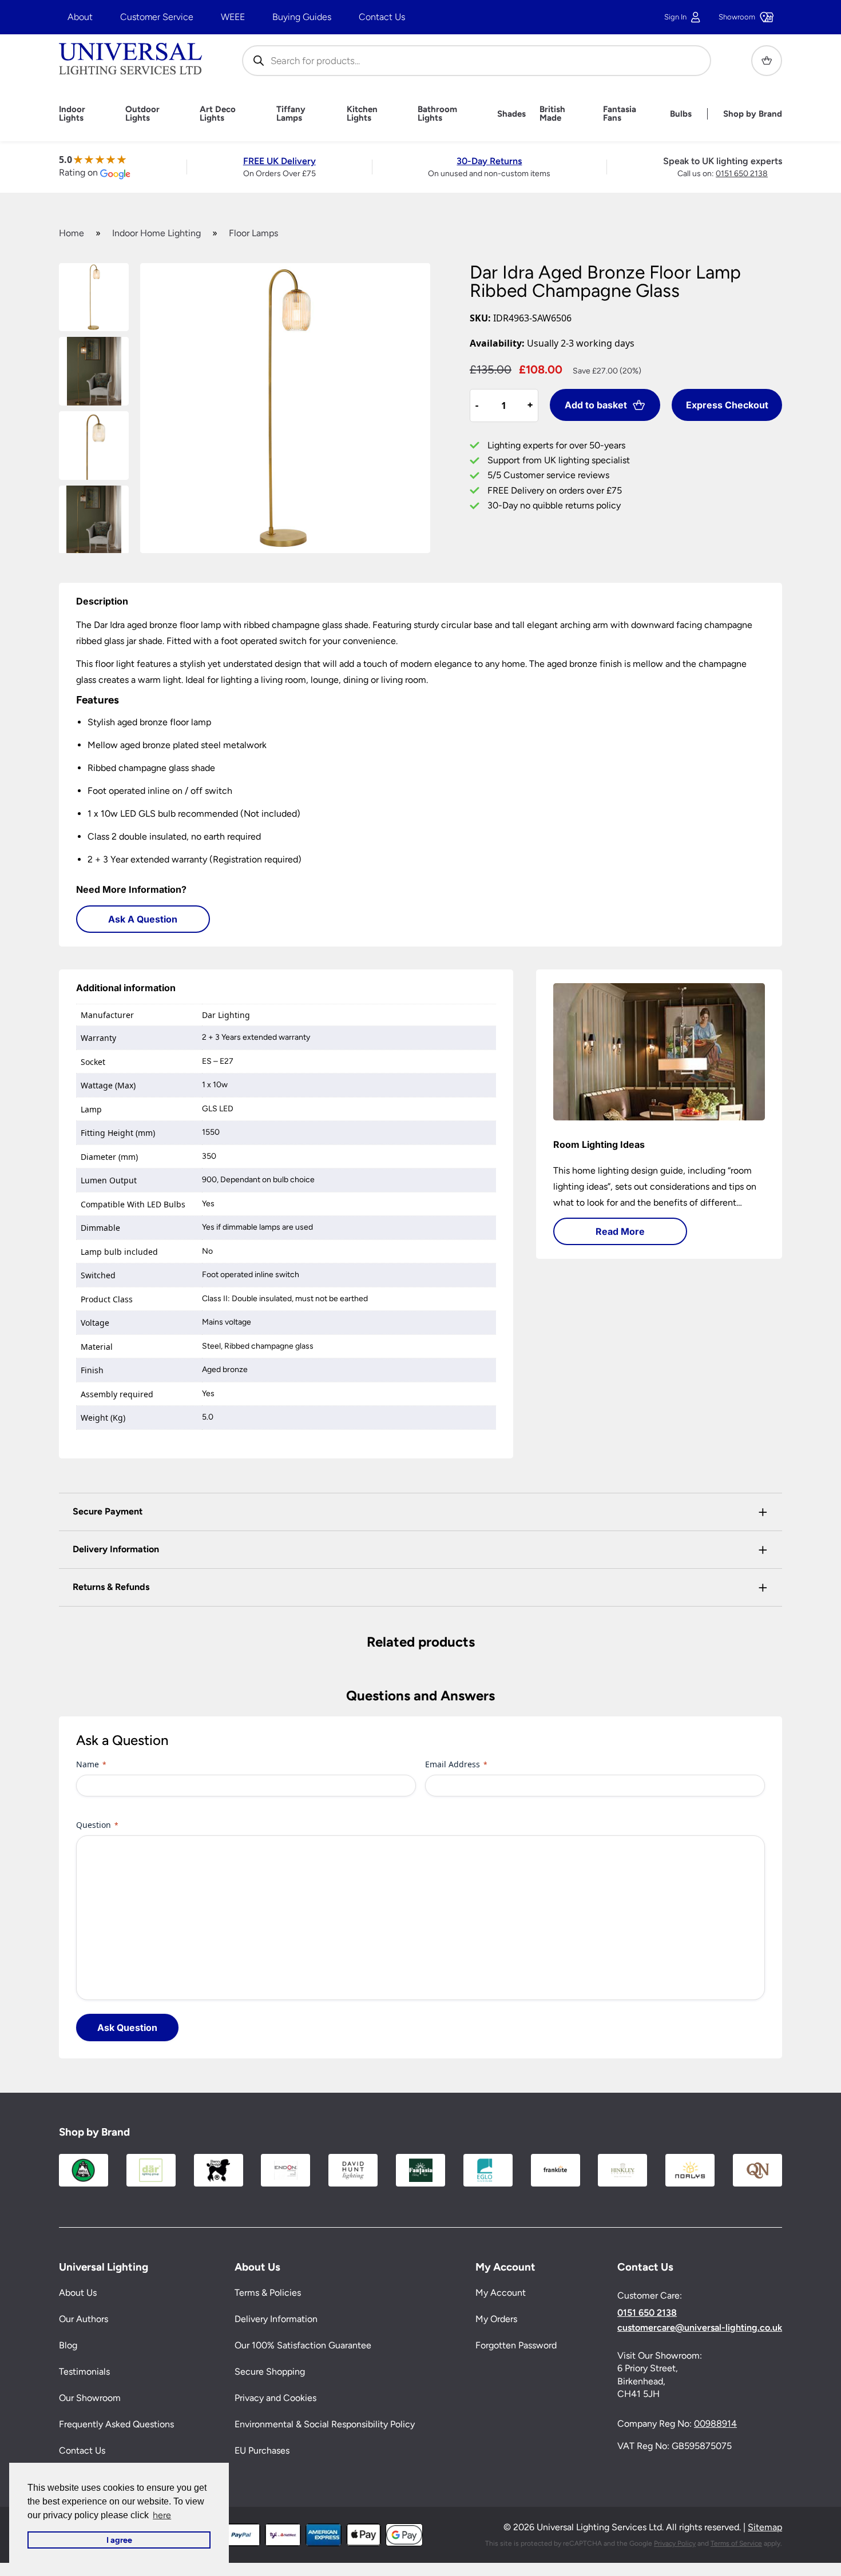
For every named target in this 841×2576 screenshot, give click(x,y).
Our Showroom (90, 2398)
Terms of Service (736, 2543)
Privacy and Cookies (275, 2398)
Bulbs (681, 114)
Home (72, 233)
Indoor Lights (72, 114)
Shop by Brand (753, 114)
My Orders (496, 2319)
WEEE (233, 17)
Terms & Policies (268, 2293)
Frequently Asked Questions (116, 2424)
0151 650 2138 (742, 174)
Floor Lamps (253, 233)
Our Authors (84, 2319)
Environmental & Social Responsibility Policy (325, 2424)
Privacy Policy (675, 2543)
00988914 (715, 2424)
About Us (78, 2293)
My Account (501, 2293)
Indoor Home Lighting (156, 233)
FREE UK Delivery (279, 161)
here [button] (162, 2515)
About (80, 17)
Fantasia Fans (620, 114)
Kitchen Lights (362, 114)
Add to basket (596, 405)
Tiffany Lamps (291, 114)
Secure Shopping (270, 2372)
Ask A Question (143, 919)
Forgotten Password (516, 2345)
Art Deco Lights (218, 114)
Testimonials (84, 2372)
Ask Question (127, 2028)
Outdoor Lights (142, 114)
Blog (68, 2345)
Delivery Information (276, 2319)
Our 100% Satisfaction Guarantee (303, 2345)
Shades (511, 114)
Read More (620, 1231)
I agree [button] (119, 2540)
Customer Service (157, 17)
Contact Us (382, 17)
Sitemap (765, 2527)
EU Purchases (262, 2450)
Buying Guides (302, 17)
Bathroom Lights (437, 114)
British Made (552, 114)
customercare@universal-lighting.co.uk (700, 2328)
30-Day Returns (489, 161)
